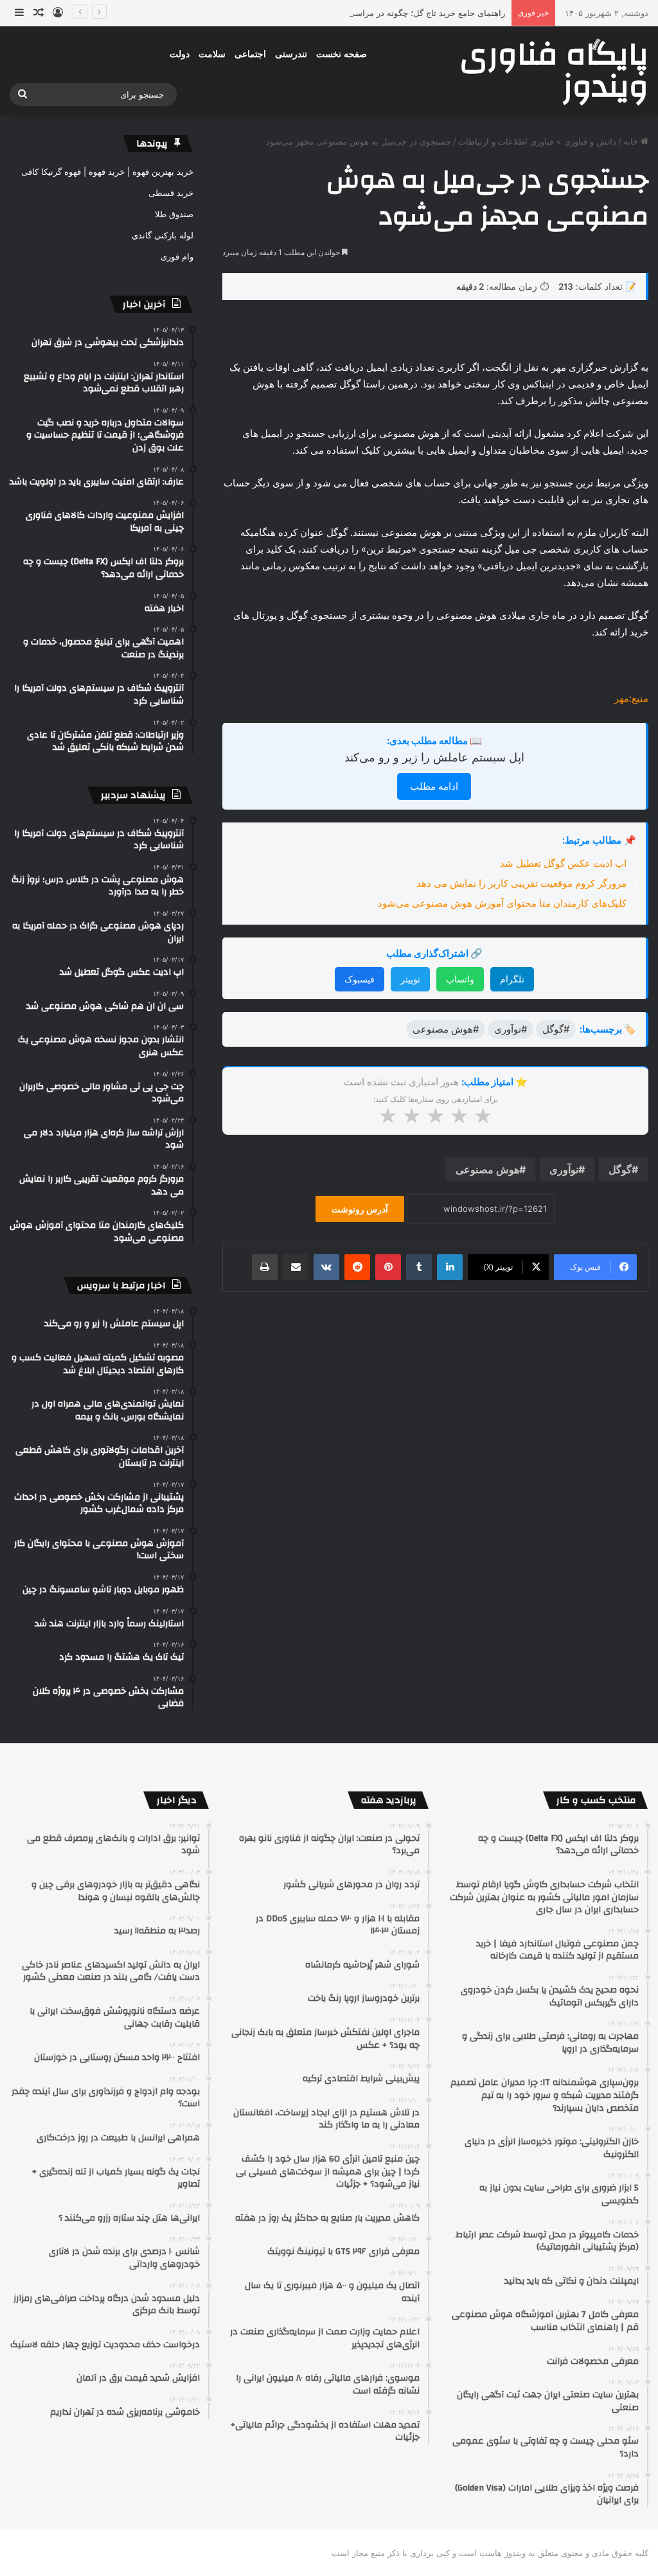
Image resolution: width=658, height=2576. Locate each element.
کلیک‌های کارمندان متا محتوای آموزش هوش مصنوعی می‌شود (502, 903)
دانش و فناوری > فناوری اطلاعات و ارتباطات (537, 141)
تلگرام (512, 979)
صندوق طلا (174, 214)
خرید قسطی (171, 193)
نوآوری (564, 1169)
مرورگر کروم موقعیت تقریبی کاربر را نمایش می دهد (521, 883)
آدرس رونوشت (360, 1209)
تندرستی (291, 54)
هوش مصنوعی (487, 1169)
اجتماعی (250, 54)
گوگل (620, 1169)
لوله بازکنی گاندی (163, 235)
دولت (180, 54)
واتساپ (460, 979)
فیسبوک (360, 979)
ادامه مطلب (434, 786)
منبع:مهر (631, 698)
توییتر (410, 979)
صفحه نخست (342, 54)
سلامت (212, 54)
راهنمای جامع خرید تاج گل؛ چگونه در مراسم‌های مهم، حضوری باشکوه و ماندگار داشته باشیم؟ (340, 13)
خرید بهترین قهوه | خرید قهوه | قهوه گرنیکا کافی (107, 172)
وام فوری (177, 256)
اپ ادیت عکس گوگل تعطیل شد (563, 863)
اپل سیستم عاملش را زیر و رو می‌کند (434, 757)
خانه (632, 141)
